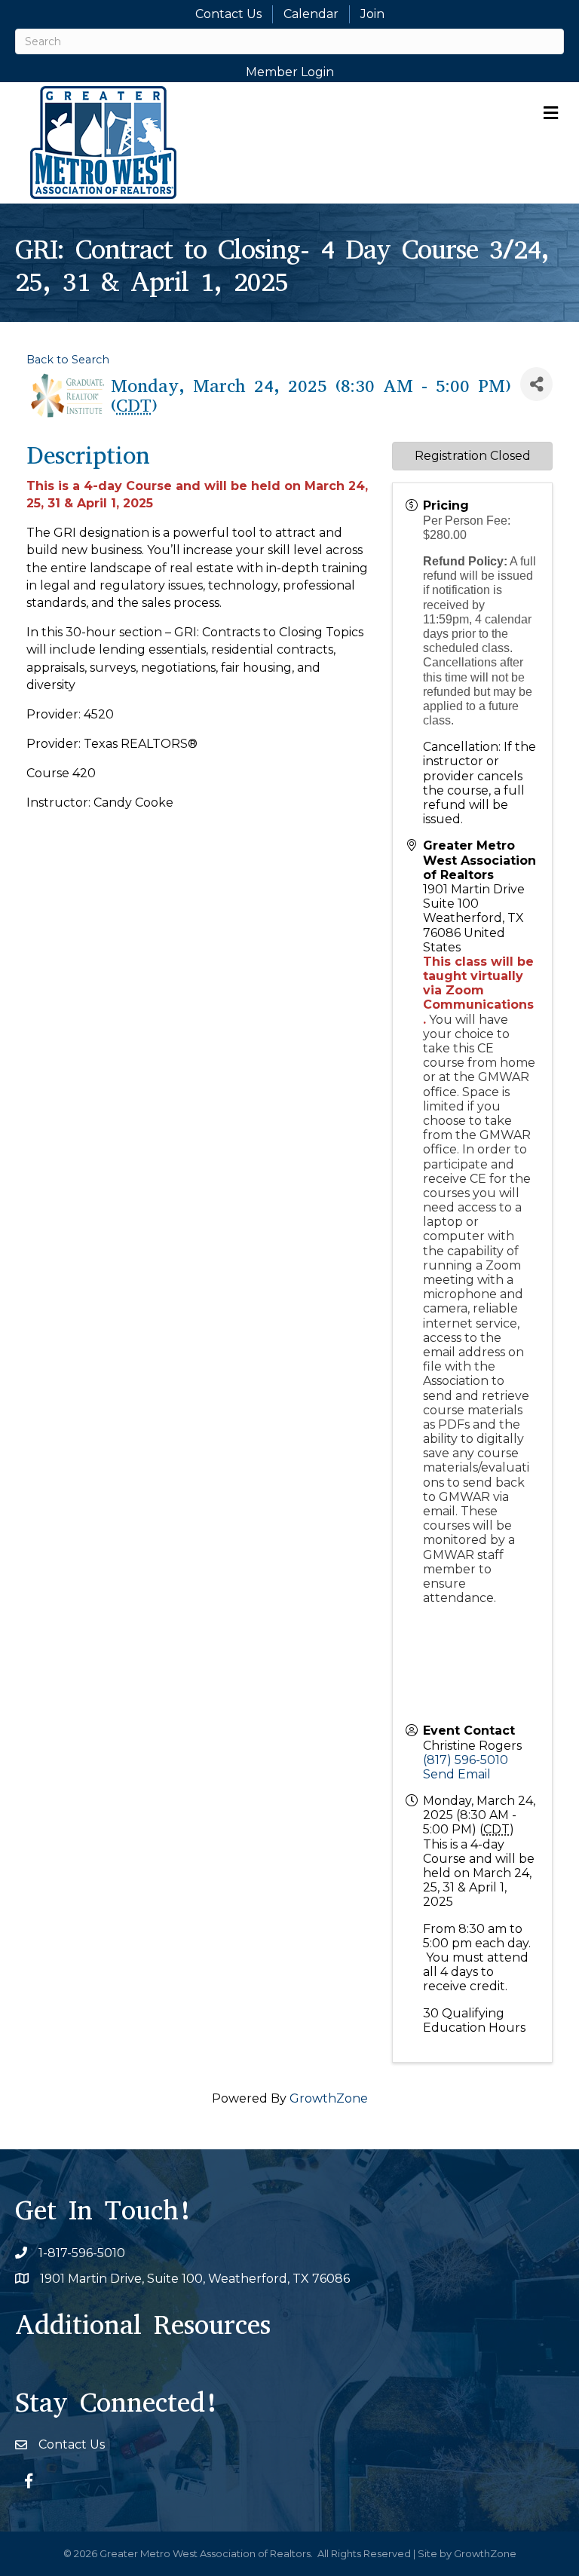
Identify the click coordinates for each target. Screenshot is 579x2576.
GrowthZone (329, 2098)
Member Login (290, 72)
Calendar (311, 14)
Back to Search (68, 360)
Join (372, 14)
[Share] (536, 384)
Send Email (457, 1774)
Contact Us (228, 14)
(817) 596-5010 (466, 1760)
